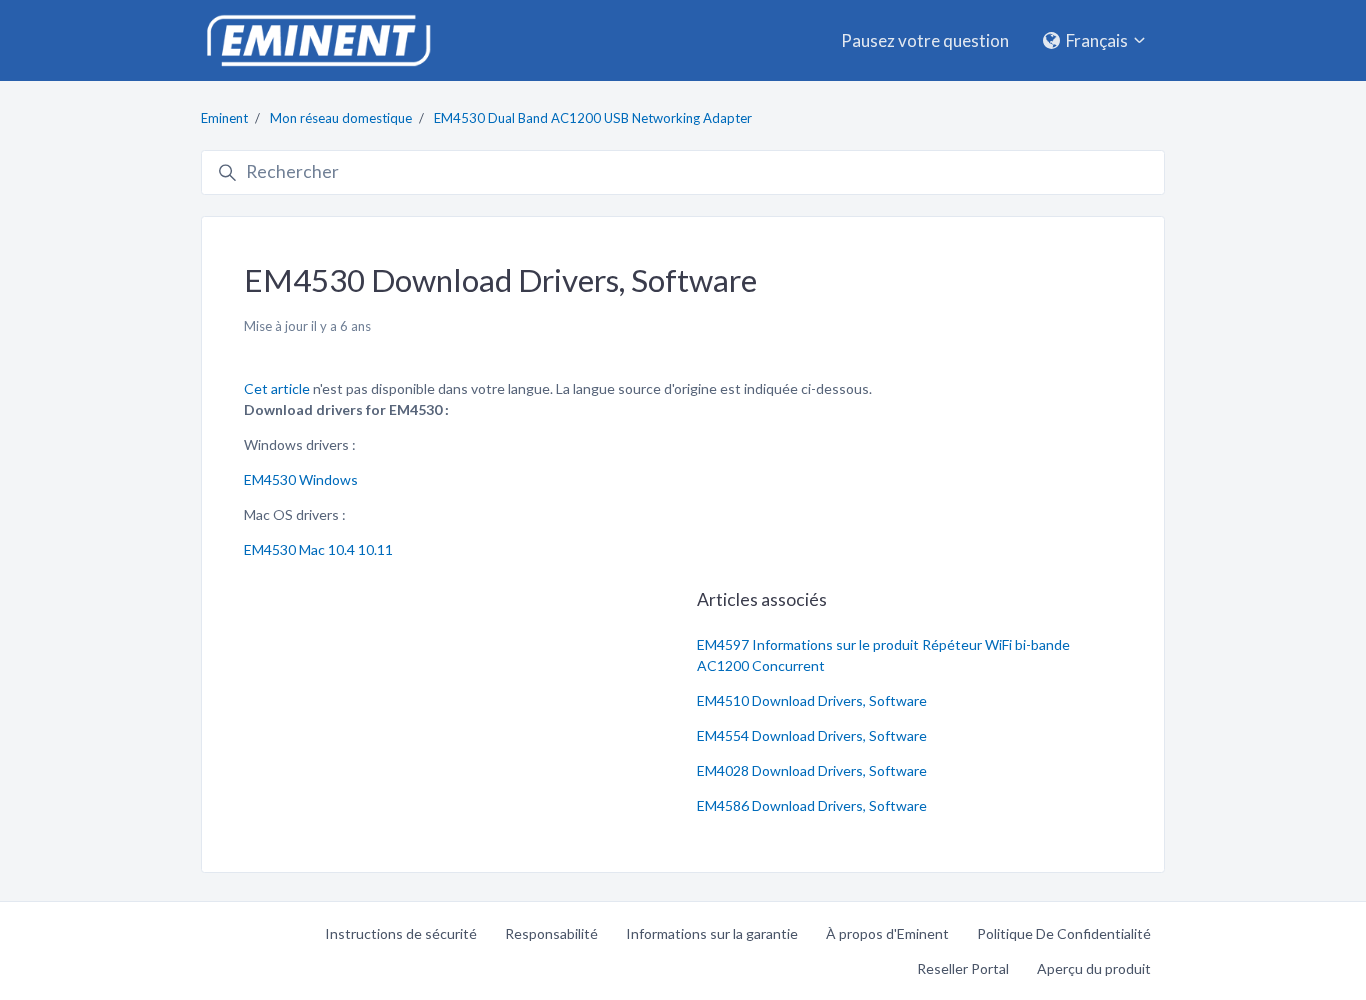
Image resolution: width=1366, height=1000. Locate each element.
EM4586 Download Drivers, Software (812, 805)
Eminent (224, 118)
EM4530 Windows (301, 479)
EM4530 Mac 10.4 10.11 (318, 549)
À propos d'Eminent (887, 933)
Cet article (278, 388)
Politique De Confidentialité (1064, 933)
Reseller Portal (963, 968)
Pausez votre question (925, 40)
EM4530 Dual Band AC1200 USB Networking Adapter (593, 118)
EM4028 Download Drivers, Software (812, 770)
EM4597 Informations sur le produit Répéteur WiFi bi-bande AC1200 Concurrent (883, 655)
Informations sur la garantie (712, 933)
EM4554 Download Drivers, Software (812, 735)
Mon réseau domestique (341, 118)
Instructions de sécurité (401, 933)
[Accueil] (318, 40)
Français (1097, 40)
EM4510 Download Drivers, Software (812, 700)
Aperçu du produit (1094, 968)
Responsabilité (551, 933)
